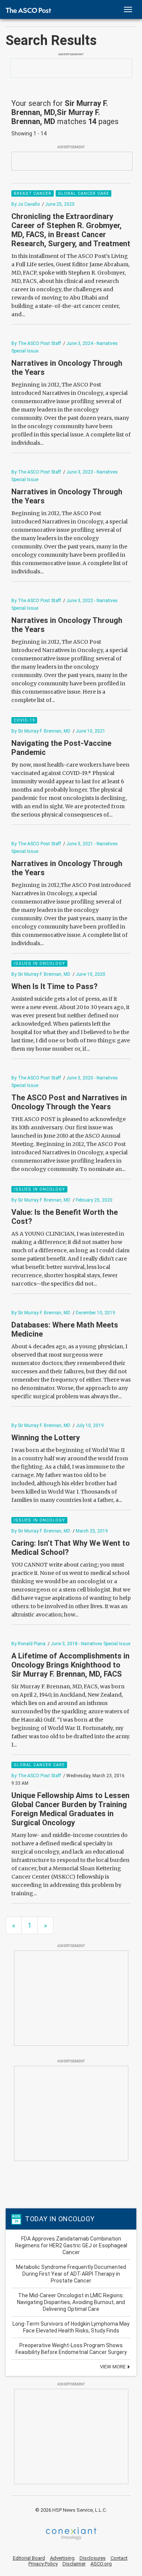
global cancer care (83, 193)
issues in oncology (39, 963)
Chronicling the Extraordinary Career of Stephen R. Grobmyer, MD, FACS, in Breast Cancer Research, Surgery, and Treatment (71, 230)
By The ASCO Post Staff (36, 343)
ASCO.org (101, 2564)
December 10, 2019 (95, 1313)
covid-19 (24, 720)
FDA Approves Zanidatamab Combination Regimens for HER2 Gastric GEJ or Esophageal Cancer (71, 2245)
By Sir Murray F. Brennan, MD (41, 731)
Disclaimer (74, 2564)
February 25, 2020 (94, 1200)
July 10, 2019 (90, 1425)
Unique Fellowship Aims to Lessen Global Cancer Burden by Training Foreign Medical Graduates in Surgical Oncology (70, 1809)
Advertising (62, 2558)
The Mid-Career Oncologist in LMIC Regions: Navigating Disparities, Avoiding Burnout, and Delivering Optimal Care (71, 2302)
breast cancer (33, 193)
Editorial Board (29, 2558)
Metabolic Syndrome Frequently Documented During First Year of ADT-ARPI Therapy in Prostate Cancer (71, 2274)
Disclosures (93, 2558)
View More (113, 2367)
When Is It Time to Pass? (55, 986)
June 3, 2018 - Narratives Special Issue (91, 1644)
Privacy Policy (43, 2564)
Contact (119, 2558)
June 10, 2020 (91, 974)
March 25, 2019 (92, 1531)
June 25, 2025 (60, 204)
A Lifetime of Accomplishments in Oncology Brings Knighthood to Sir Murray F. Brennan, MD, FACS (70, 1665)
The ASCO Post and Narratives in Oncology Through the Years (69, 1102)
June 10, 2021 (91, 731)
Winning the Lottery (46, 1438)
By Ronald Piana (28, 1644)
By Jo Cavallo (26, 204)
